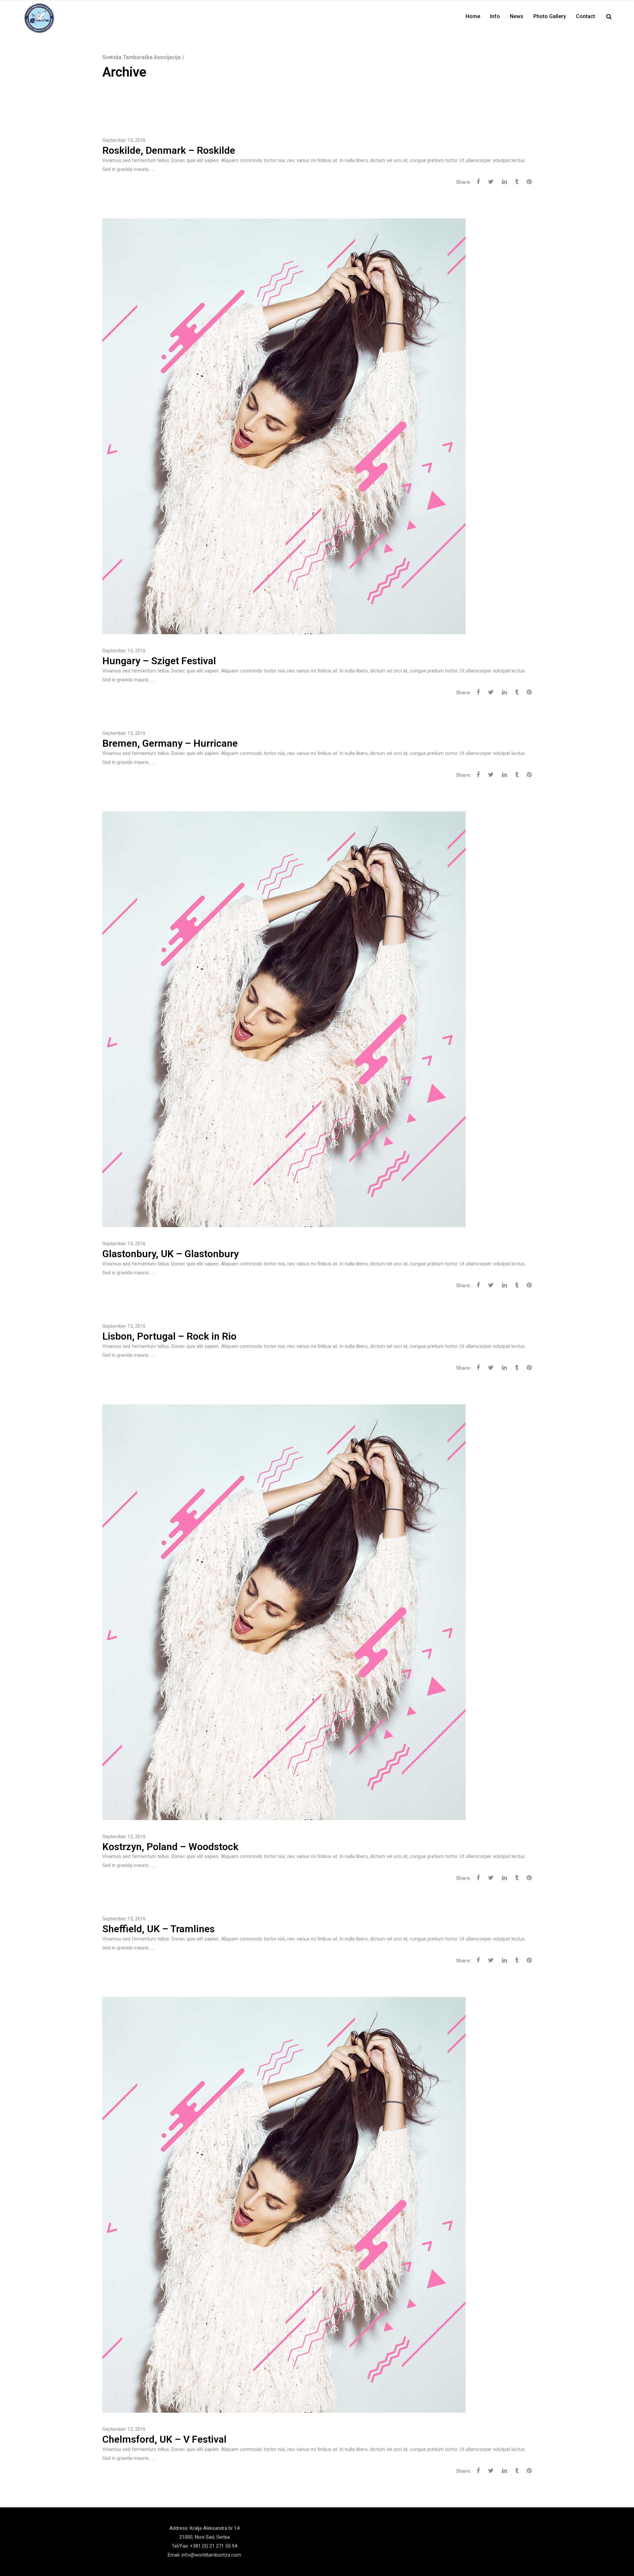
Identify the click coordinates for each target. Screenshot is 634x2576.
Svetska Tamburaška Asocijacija (141, 57)
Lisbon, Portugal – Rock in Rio (169, 1336)
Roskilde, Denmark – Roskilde (169, 150)
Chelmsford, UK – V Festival (164, 2439)
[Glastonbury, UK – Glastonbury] (284, 1019)
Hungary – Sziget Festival (159, 661)
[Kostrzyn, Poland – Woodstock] (284, 1612)
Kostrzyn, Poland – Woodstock (170, 1847)
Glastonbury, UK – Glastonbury (171, 1254)
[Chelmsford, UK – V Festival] (284, 2204)
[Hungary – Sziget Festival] (284, 426)
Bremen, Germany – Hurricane (170, 743)
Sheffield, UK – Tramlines (158, 1929)
